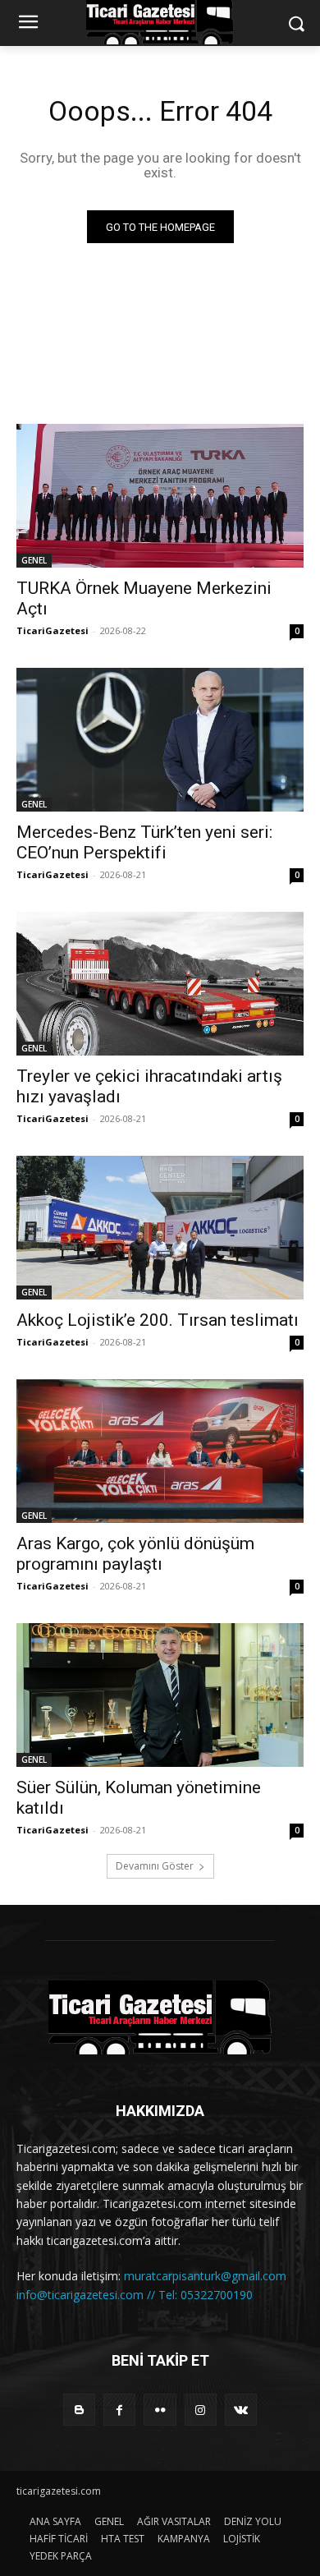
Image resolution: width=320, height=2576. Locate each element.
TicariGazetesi (53, 630)
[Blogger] (79, 2410)
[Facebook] (119, 2410)
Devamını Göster (155, 1866)
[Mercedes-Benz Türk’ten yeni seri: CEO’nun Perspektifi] (160, 740)
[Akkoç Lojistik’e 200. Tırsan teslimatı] (160, 1228)
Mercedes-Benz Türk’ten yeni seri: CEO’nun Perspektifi (144, 842)
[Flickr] (160, 2410)
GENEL (34, 560)
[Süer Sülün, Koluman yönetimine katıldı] (160, 1695)
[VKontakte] (241, 2410)
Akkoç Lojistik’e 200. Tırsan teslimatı (158, 1320)
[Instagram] (201, 2410)
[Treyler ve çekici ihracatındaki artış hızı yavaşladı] (160, 984)
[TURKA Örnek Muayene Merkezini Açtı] (160, 496)
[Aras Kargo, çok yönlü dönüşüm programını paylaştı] (160, 1451)
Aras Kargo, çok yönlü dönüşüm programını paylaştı (135, 1554)
